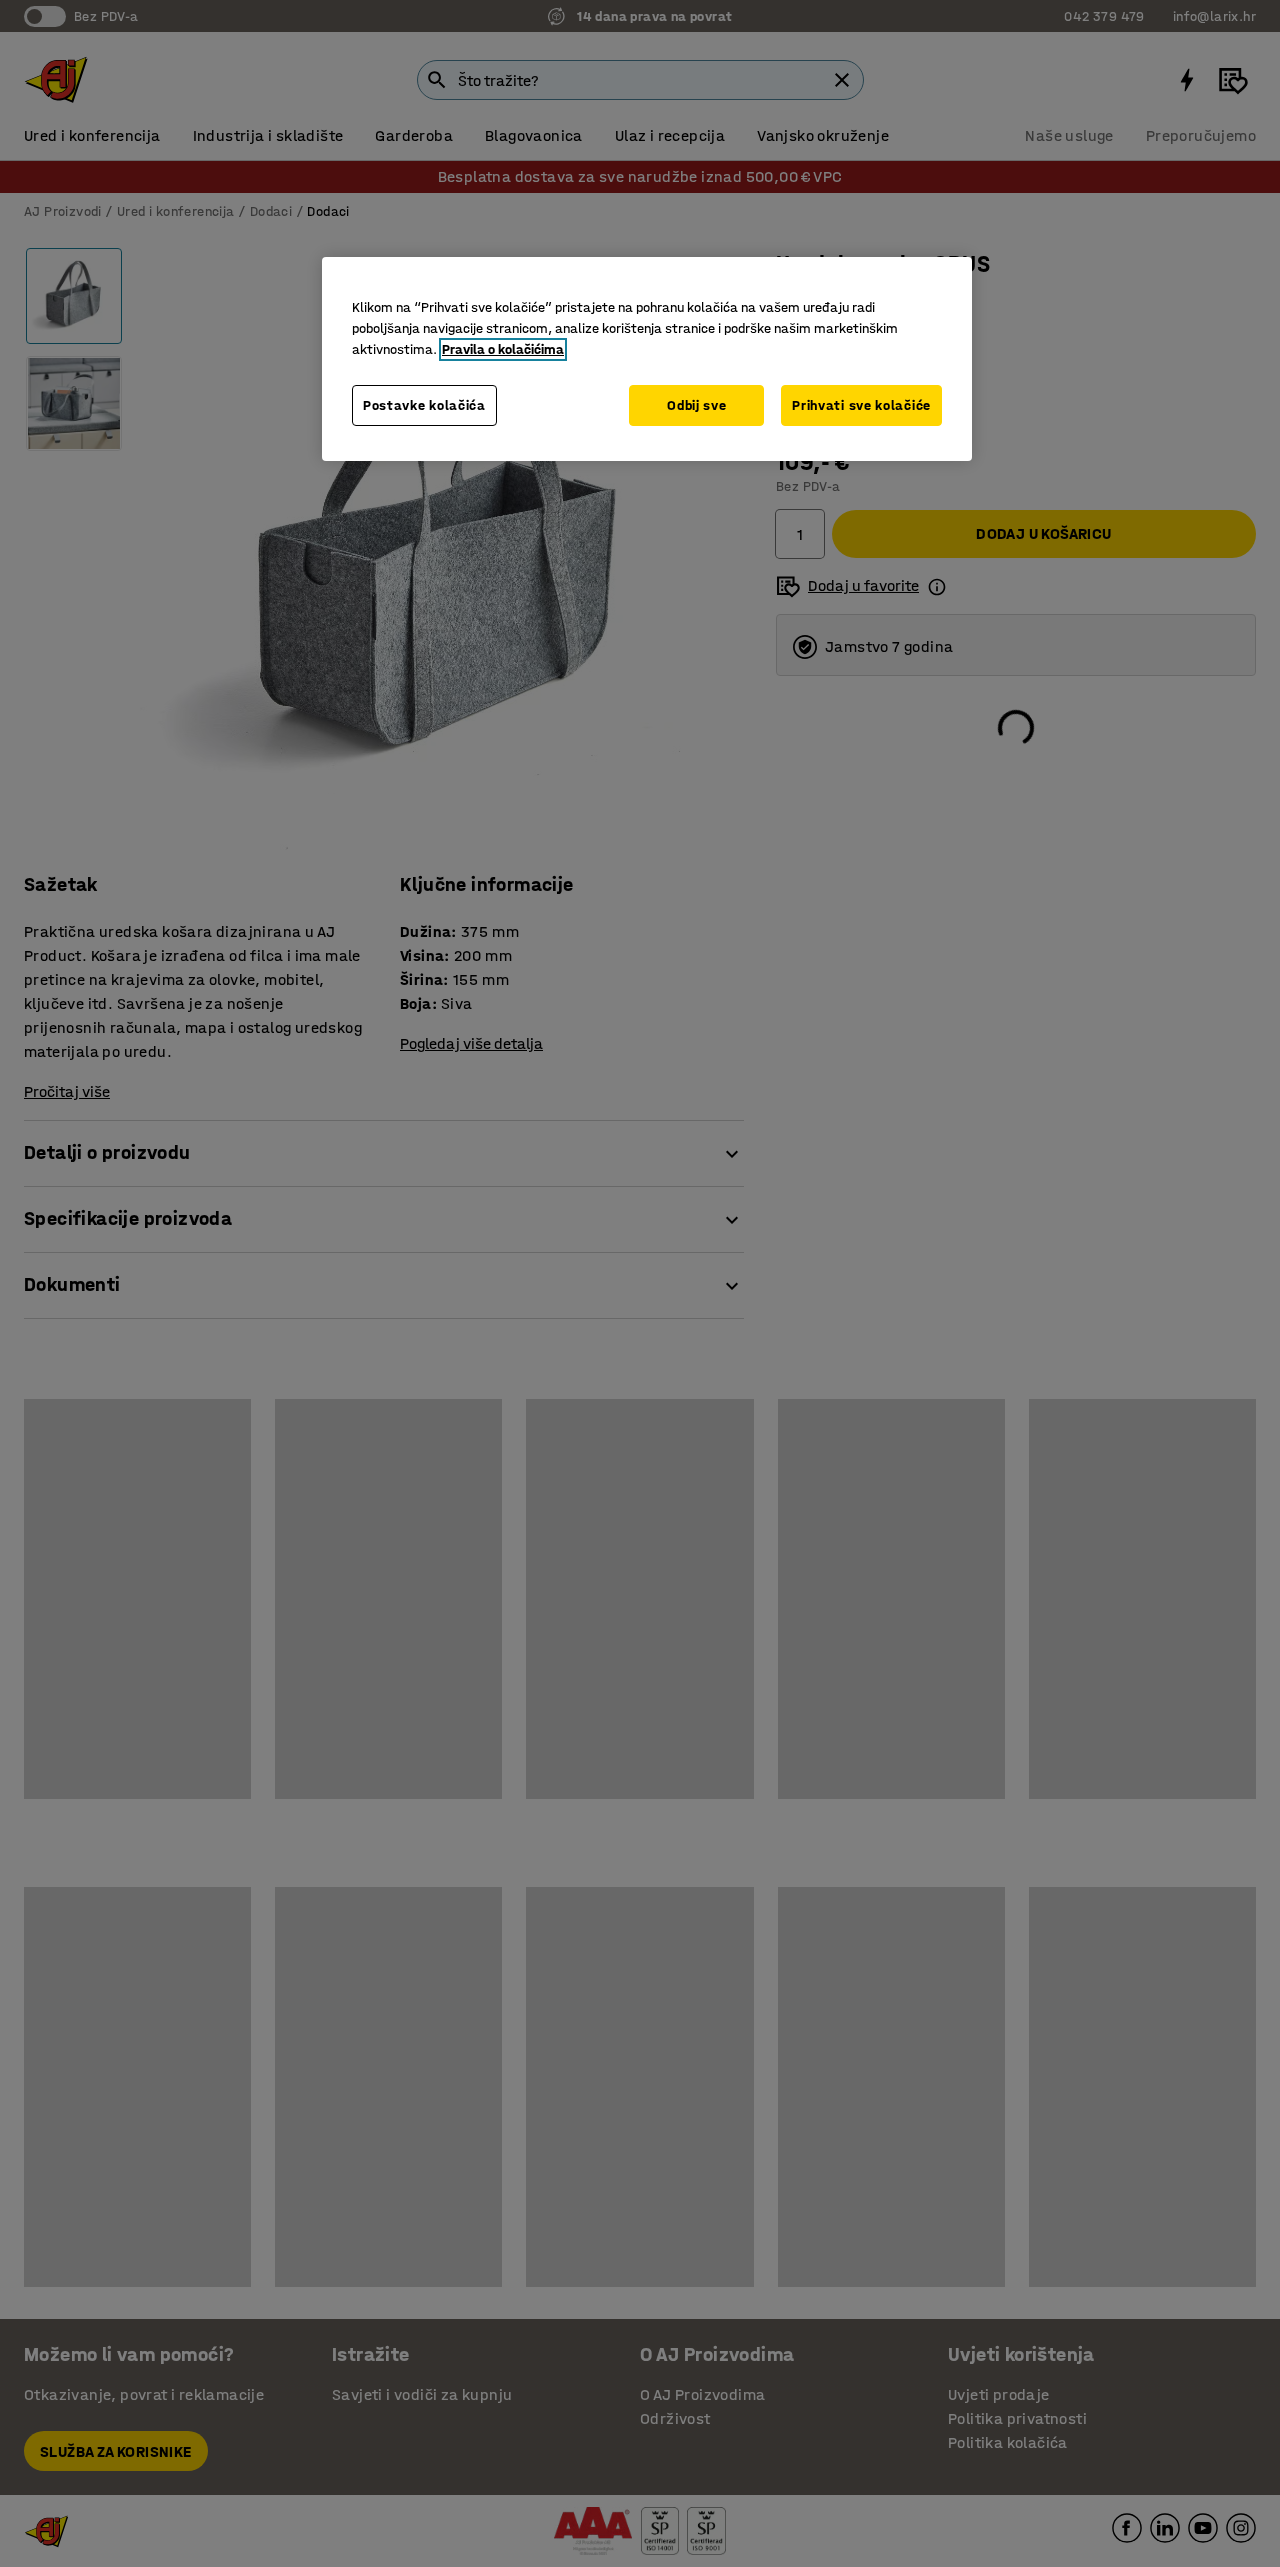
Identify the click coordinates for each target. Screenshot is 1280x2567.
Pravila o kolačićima (503, 349)
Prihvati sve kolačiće (861, 405)
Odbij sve (696, 405)
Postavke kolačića (424, 405)
